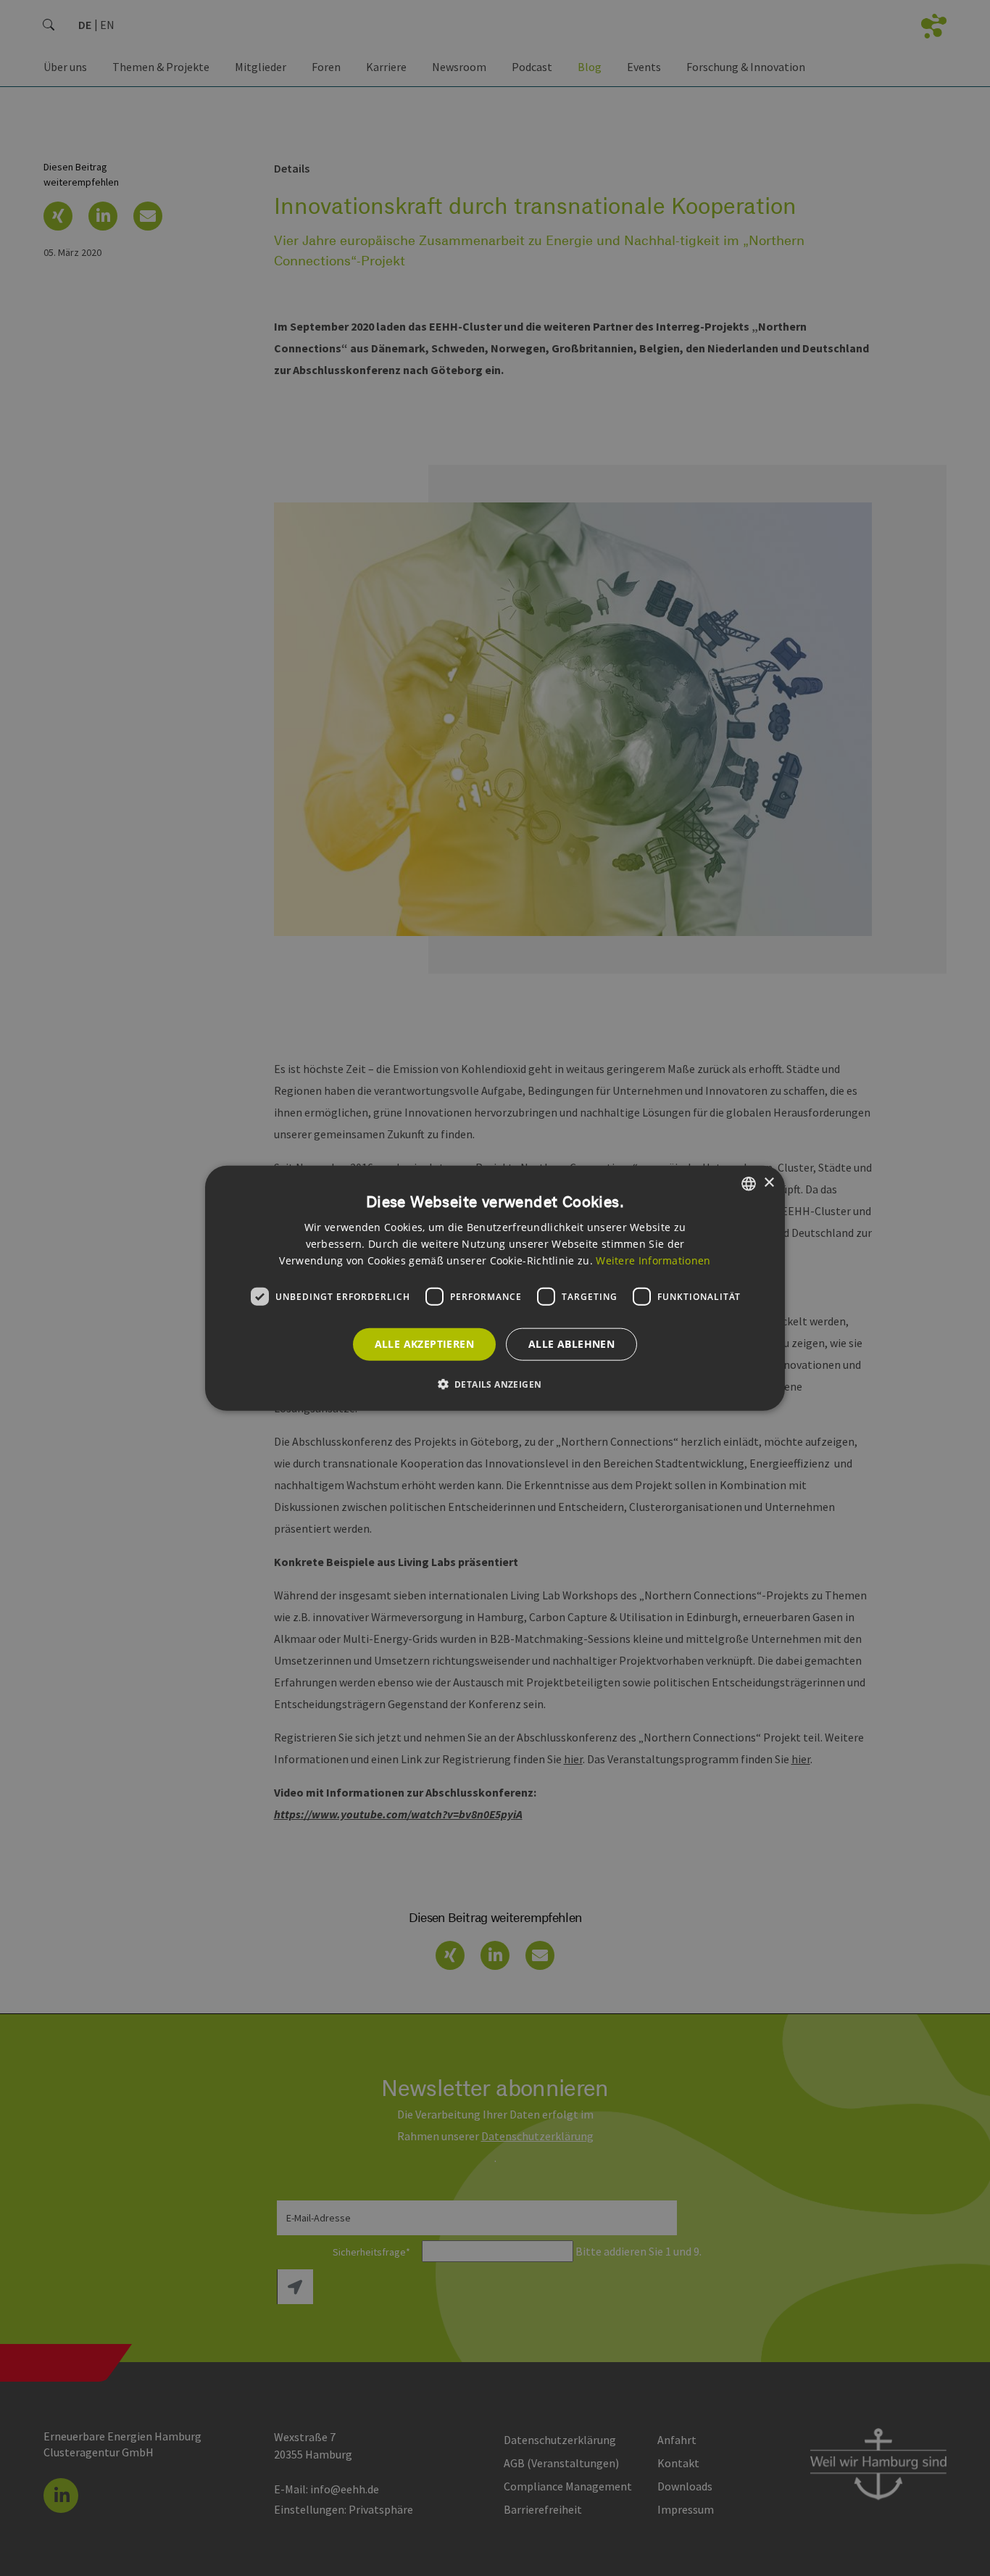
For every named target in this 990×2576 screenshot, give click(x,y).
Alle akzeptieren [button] (424, 1344)
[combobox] (749, 1183)
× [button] (769, 1183)
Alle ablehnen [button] (571, 1344)
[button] (495, 1384)
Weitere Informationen (653, 1260)
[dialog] (495, 1288)
